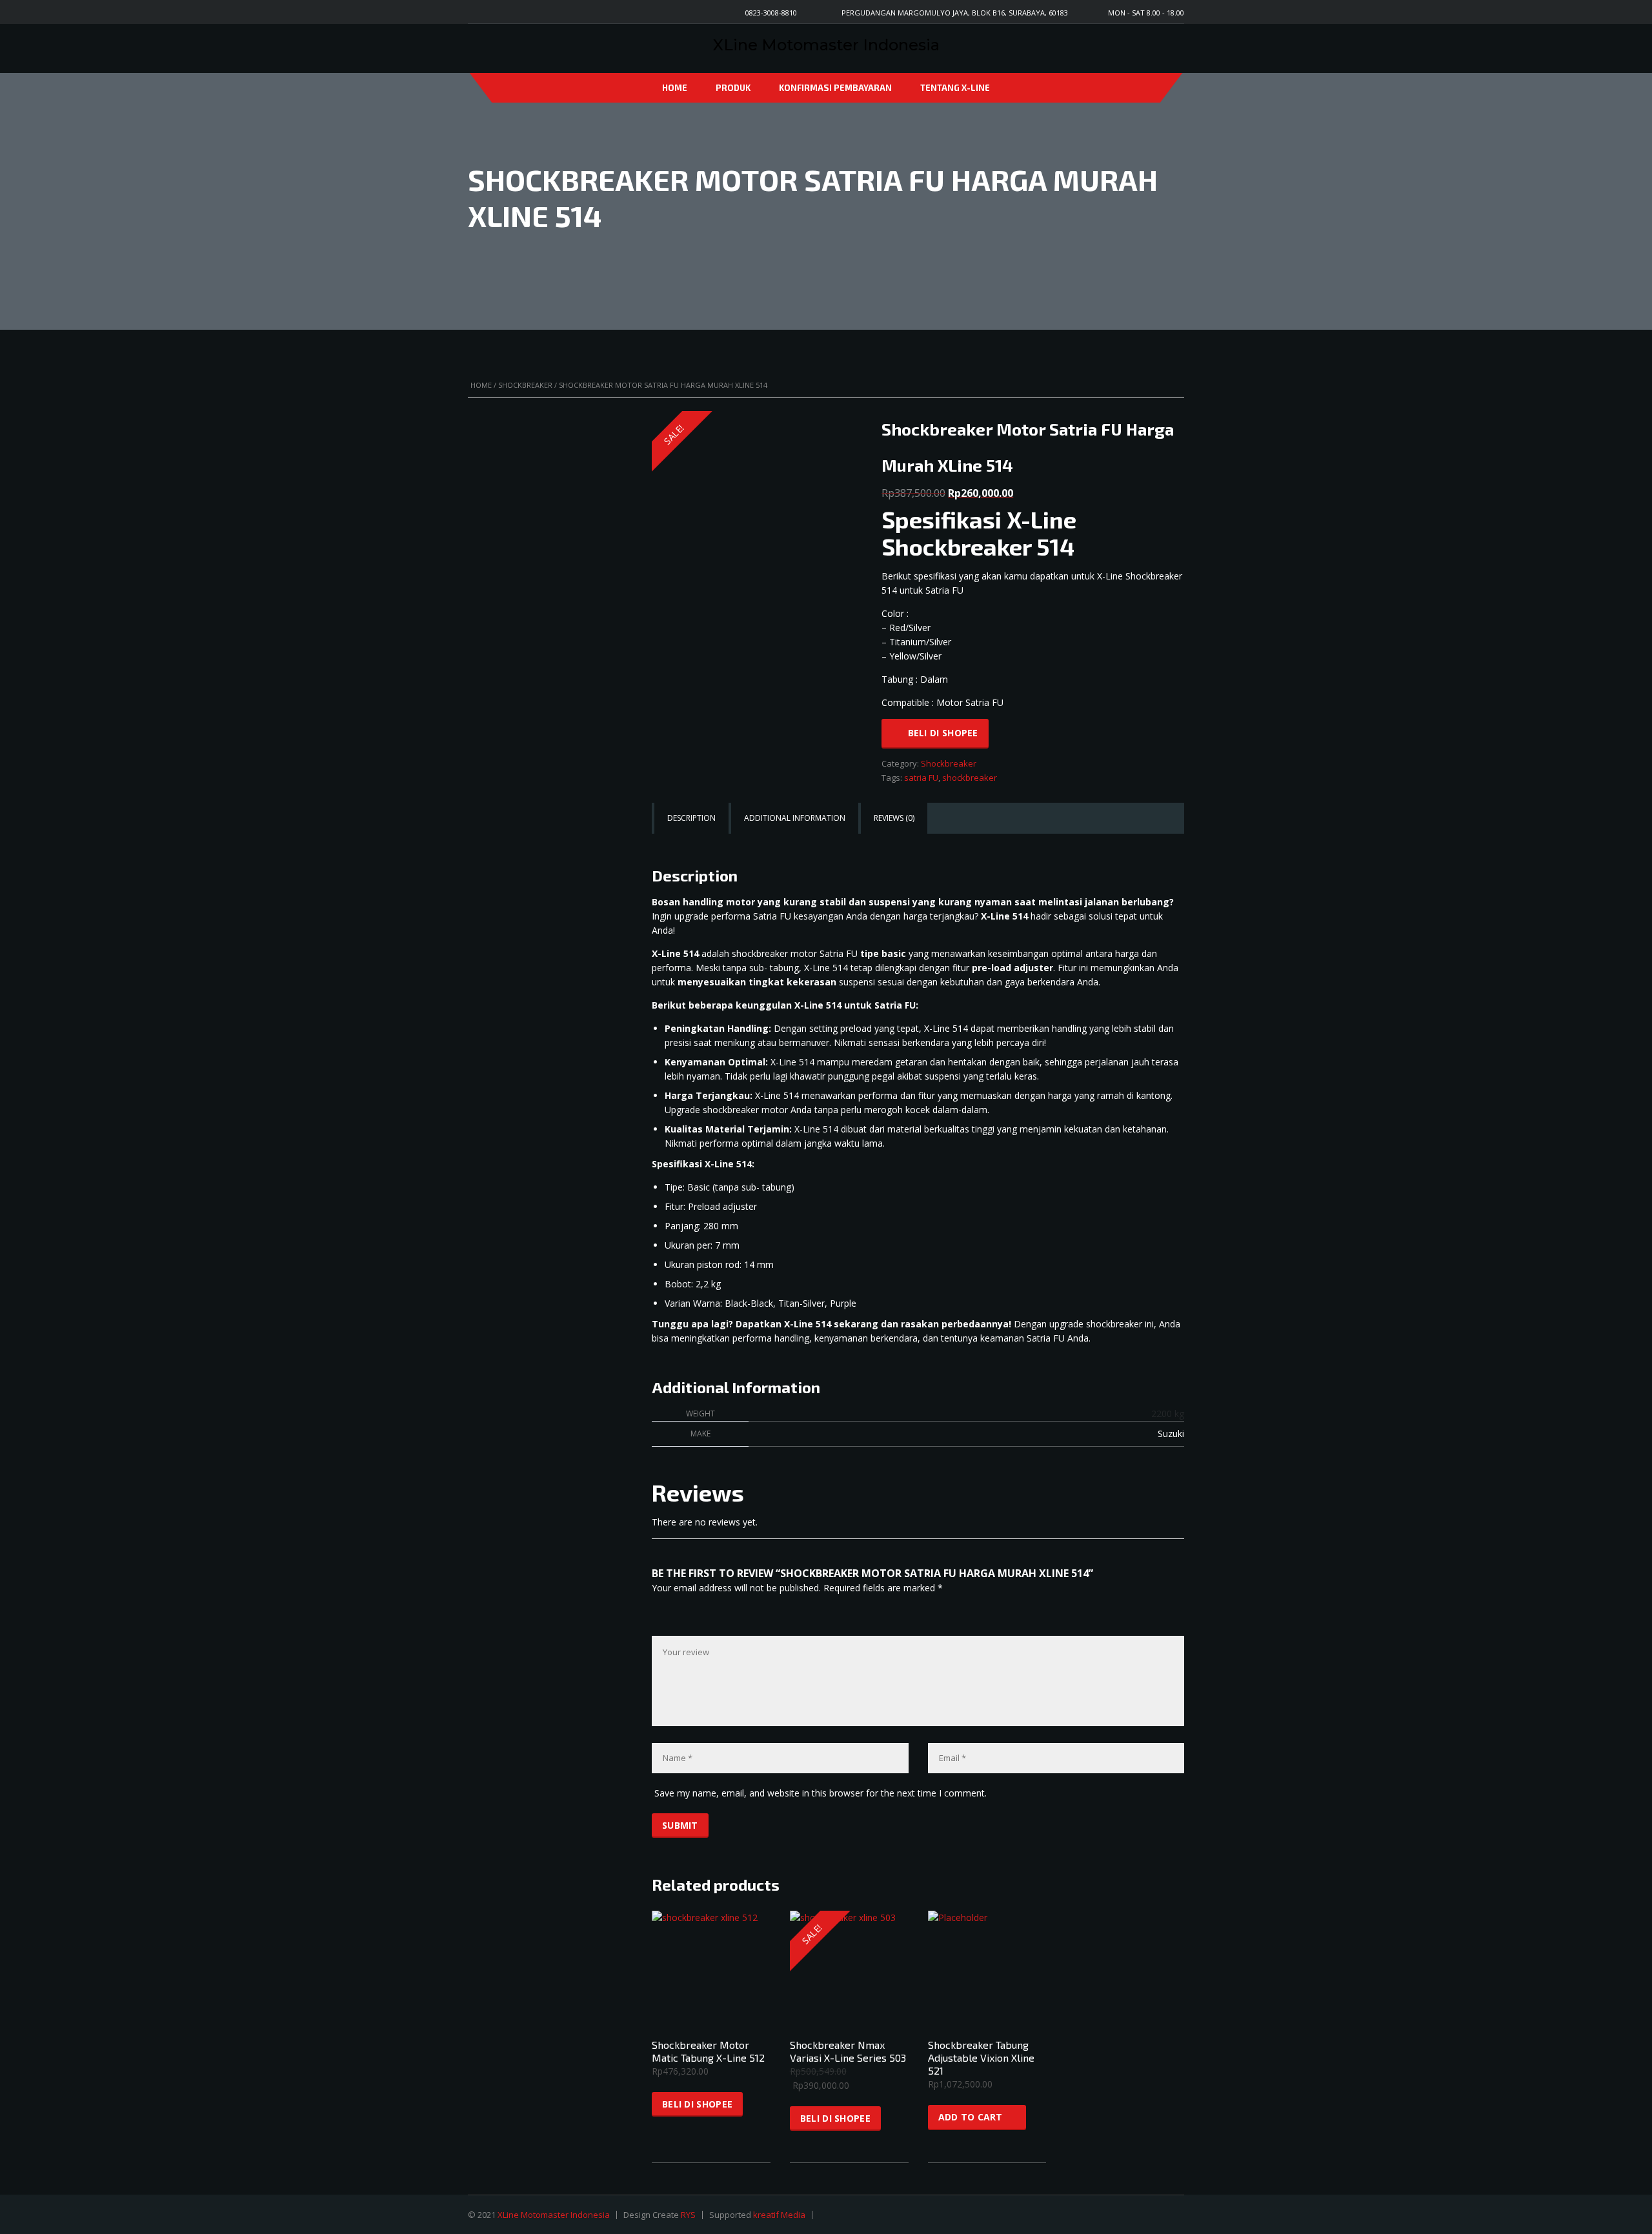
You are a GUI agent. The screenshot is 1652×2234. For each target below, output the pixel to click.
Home (675, 88)
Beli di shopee (943, 733)
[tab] (691, 818)
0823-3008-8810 (771, 13)
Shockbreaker (525, 385)
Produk (733, 88)
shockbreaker (970, 778)
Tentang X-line (955, 88)
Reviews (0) (894, 818)
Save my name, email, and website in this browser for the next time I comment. (821, 1793)
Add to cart (971, 2117)
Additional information (795, 818)
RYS (688, 2215)
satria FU (921, 778)
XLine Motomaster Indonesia (554, 2215)
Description (691, 818)
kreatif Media (779, 2215)
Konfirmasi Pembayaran (835, 88)
